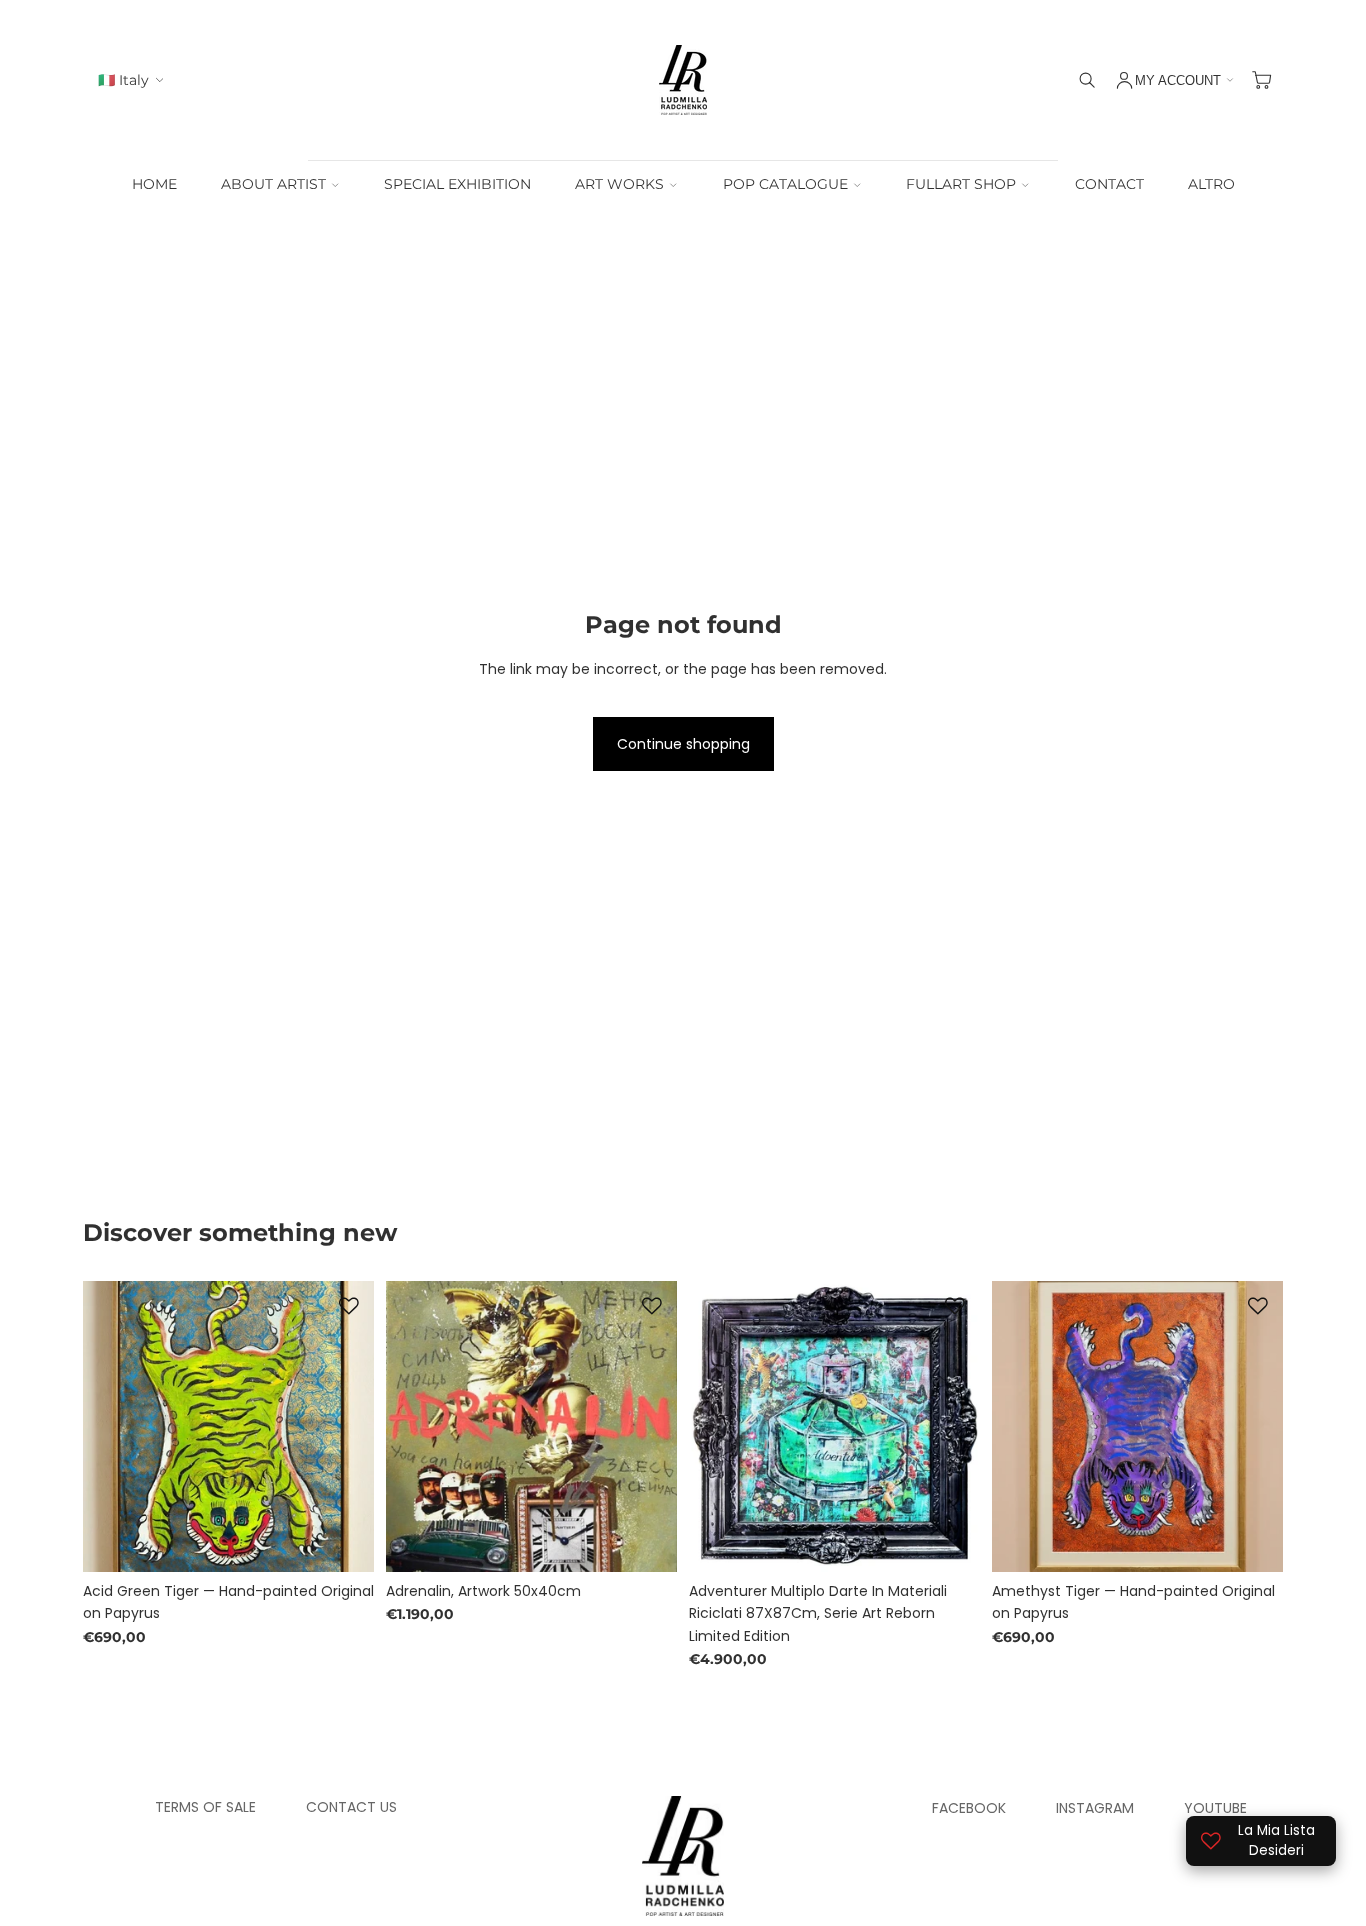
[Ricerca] (1087, 80)
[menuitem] (1211, 184)
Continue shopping (683, 744)
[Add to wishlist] (349, 1306)
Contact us (351, 1807)
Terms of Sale (205, 1807)
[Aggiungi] (343, 1541)
